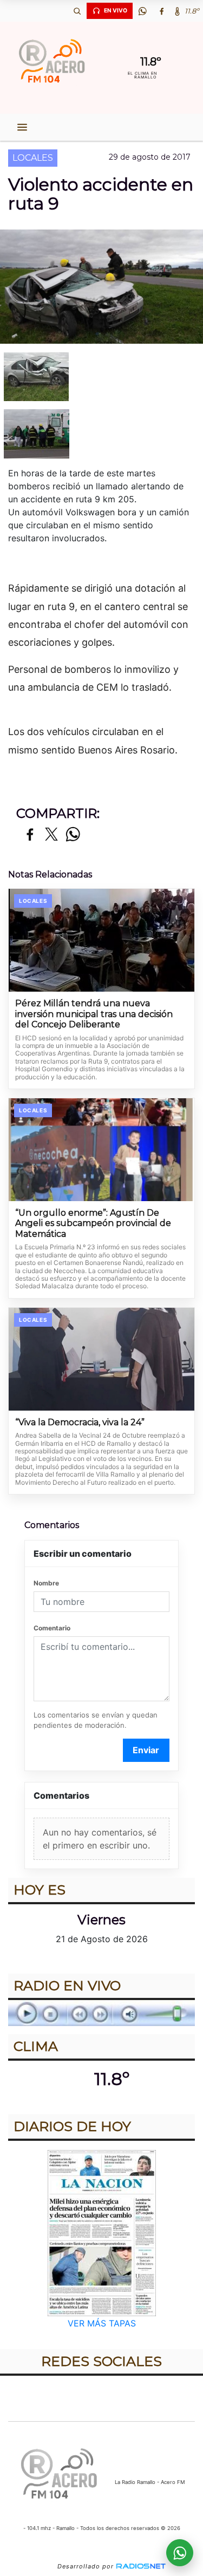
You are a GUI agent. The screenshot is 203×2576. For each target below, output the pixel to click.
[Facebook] (161, 11)
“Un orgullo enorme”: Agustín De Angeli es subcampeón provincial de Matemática (93, 1223)
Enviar (146, 1750)
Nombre (46, 1583)
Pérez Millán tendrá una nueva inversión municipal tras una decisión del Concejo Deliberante (94, 1014)
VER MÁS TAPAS (102, 2323)
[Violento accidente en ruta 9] (101, 377)
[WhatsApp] (142, 11)
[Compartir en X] (51, 835)
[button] (77, 11)
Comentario (52, 1628)
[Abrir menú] (22, 127)
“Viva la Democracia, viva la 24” (80, 1422)
